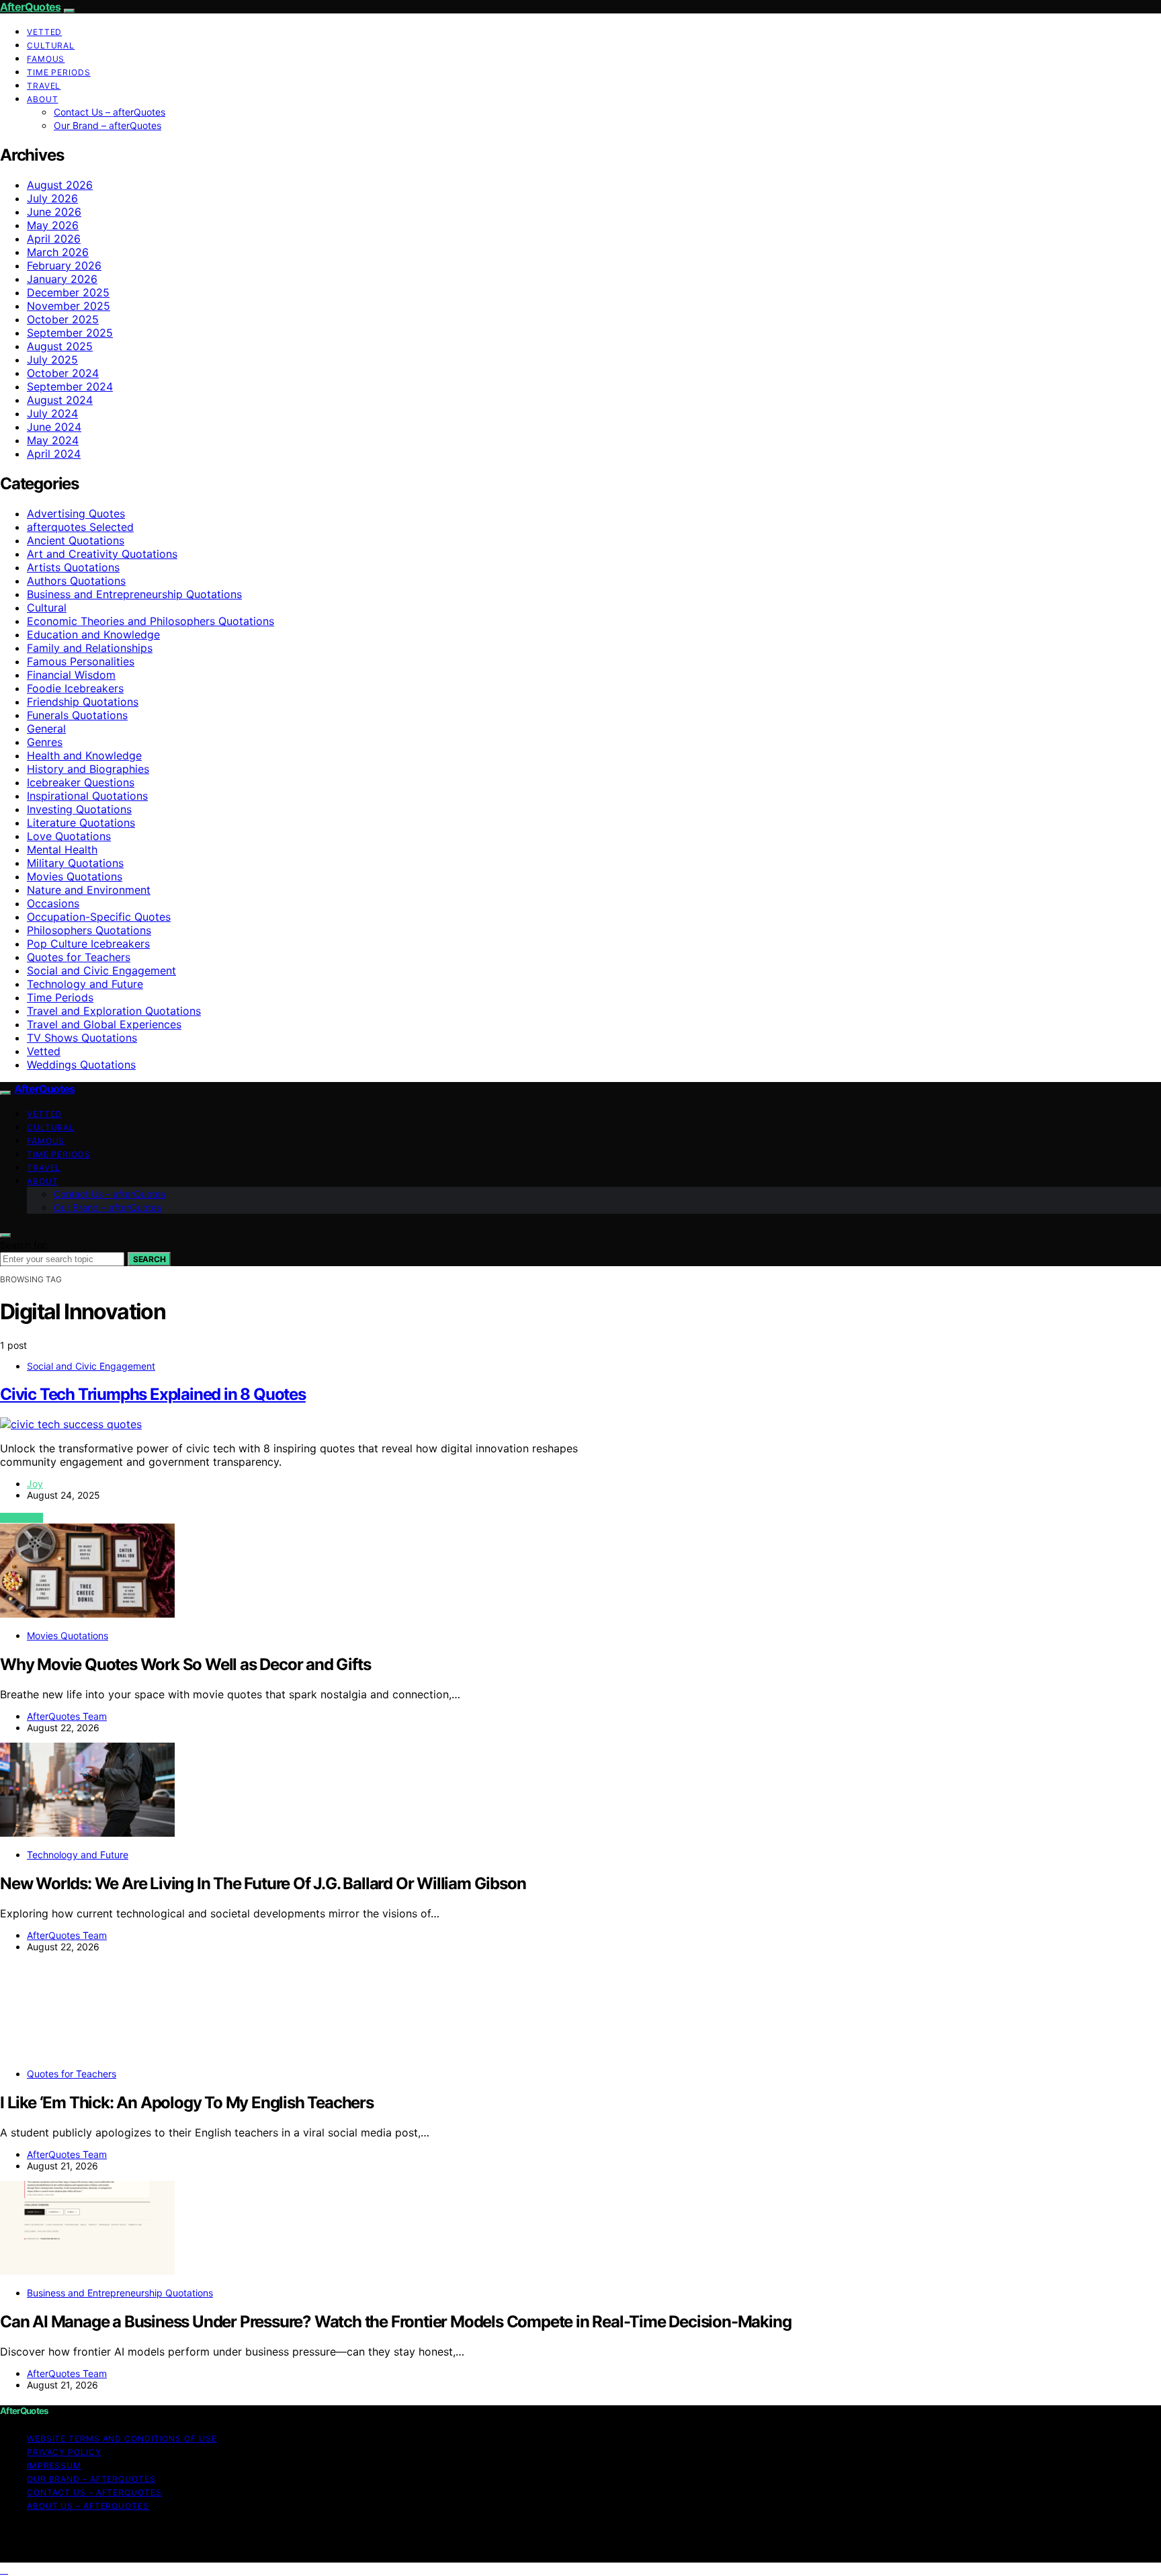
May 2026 (53, 225)
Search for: (24, 1245)
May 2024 (53, 440)
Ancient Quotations (76, 540)
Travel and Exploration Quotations (114, 1011)
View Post (21, 1518)
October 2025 (63, 319)
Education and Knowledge (93, 634)
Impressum (54, 2465)
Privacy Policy (64, 2452)
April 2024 (54, 454)
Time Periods (59, 72)
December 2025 (68, 292)
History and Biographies (88, 769)
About (43, 99)
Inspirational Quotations (87, 796)
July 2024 (52, 413)
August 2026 (60, 185)
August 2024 (60, 400)
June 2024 (54, 427)
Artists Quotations (73, 567)
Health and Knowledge (84, 755)
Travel (44, 86)
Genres (45, 742)
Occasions (53, 903)
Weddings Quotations (81, 1065)
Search (149, 1259)
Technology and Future (85, 984)
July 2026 (52, 198)
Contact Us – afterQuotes (110, 112)
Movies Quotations (75, 876)
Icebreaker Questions (81, 782)
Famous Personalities (81, 661)
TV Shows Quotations (82, 1038)
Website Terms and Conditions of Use (122, 2439)
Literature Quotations (81, 823)
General (46, 729)
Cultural (51, 45)
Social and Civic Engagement (101, 970)
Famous (46, 59)
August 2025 (60, 346)
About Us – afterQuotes (88, 2506)
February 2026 (64, 265)
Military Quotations (75, 863)
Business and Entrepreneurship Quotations (134, 594)
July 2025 (52, 360)
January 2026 (62, 279)
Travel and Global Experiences (104, 1024)
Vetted (44, 32)
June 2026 (54, 212)
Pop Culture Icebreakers (88, 944)
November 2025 (69, 306)
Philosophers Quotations (89, 930)
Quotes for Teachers (79, 957)
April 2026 (54, 239)
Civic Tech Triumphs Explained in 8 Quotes (153, 1394)
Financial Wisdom (71, 675)
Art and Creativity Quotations (102, 554)
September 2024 (70, 386)
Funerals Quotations (77, 715)
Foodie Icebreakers (75, 688)
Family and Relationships (90, 648)
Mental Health (62, 849)
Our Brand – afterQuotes (107, 125)
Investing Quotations (79, 809)
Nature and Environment (89, 890)
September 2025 (70, 333)
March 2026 (58, 252)
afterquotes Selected (80, 527)
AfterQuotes (30, 7)
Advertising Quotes (76, 513)
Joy (35, 1484)
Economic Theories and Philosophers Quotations (150, 621)
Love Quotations (69, 836)
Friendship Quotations (83, 702)
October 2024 (63, 373)
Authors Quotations (76, 581)
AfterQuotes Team (67, 1716)
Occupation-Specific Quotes (99, 917)
